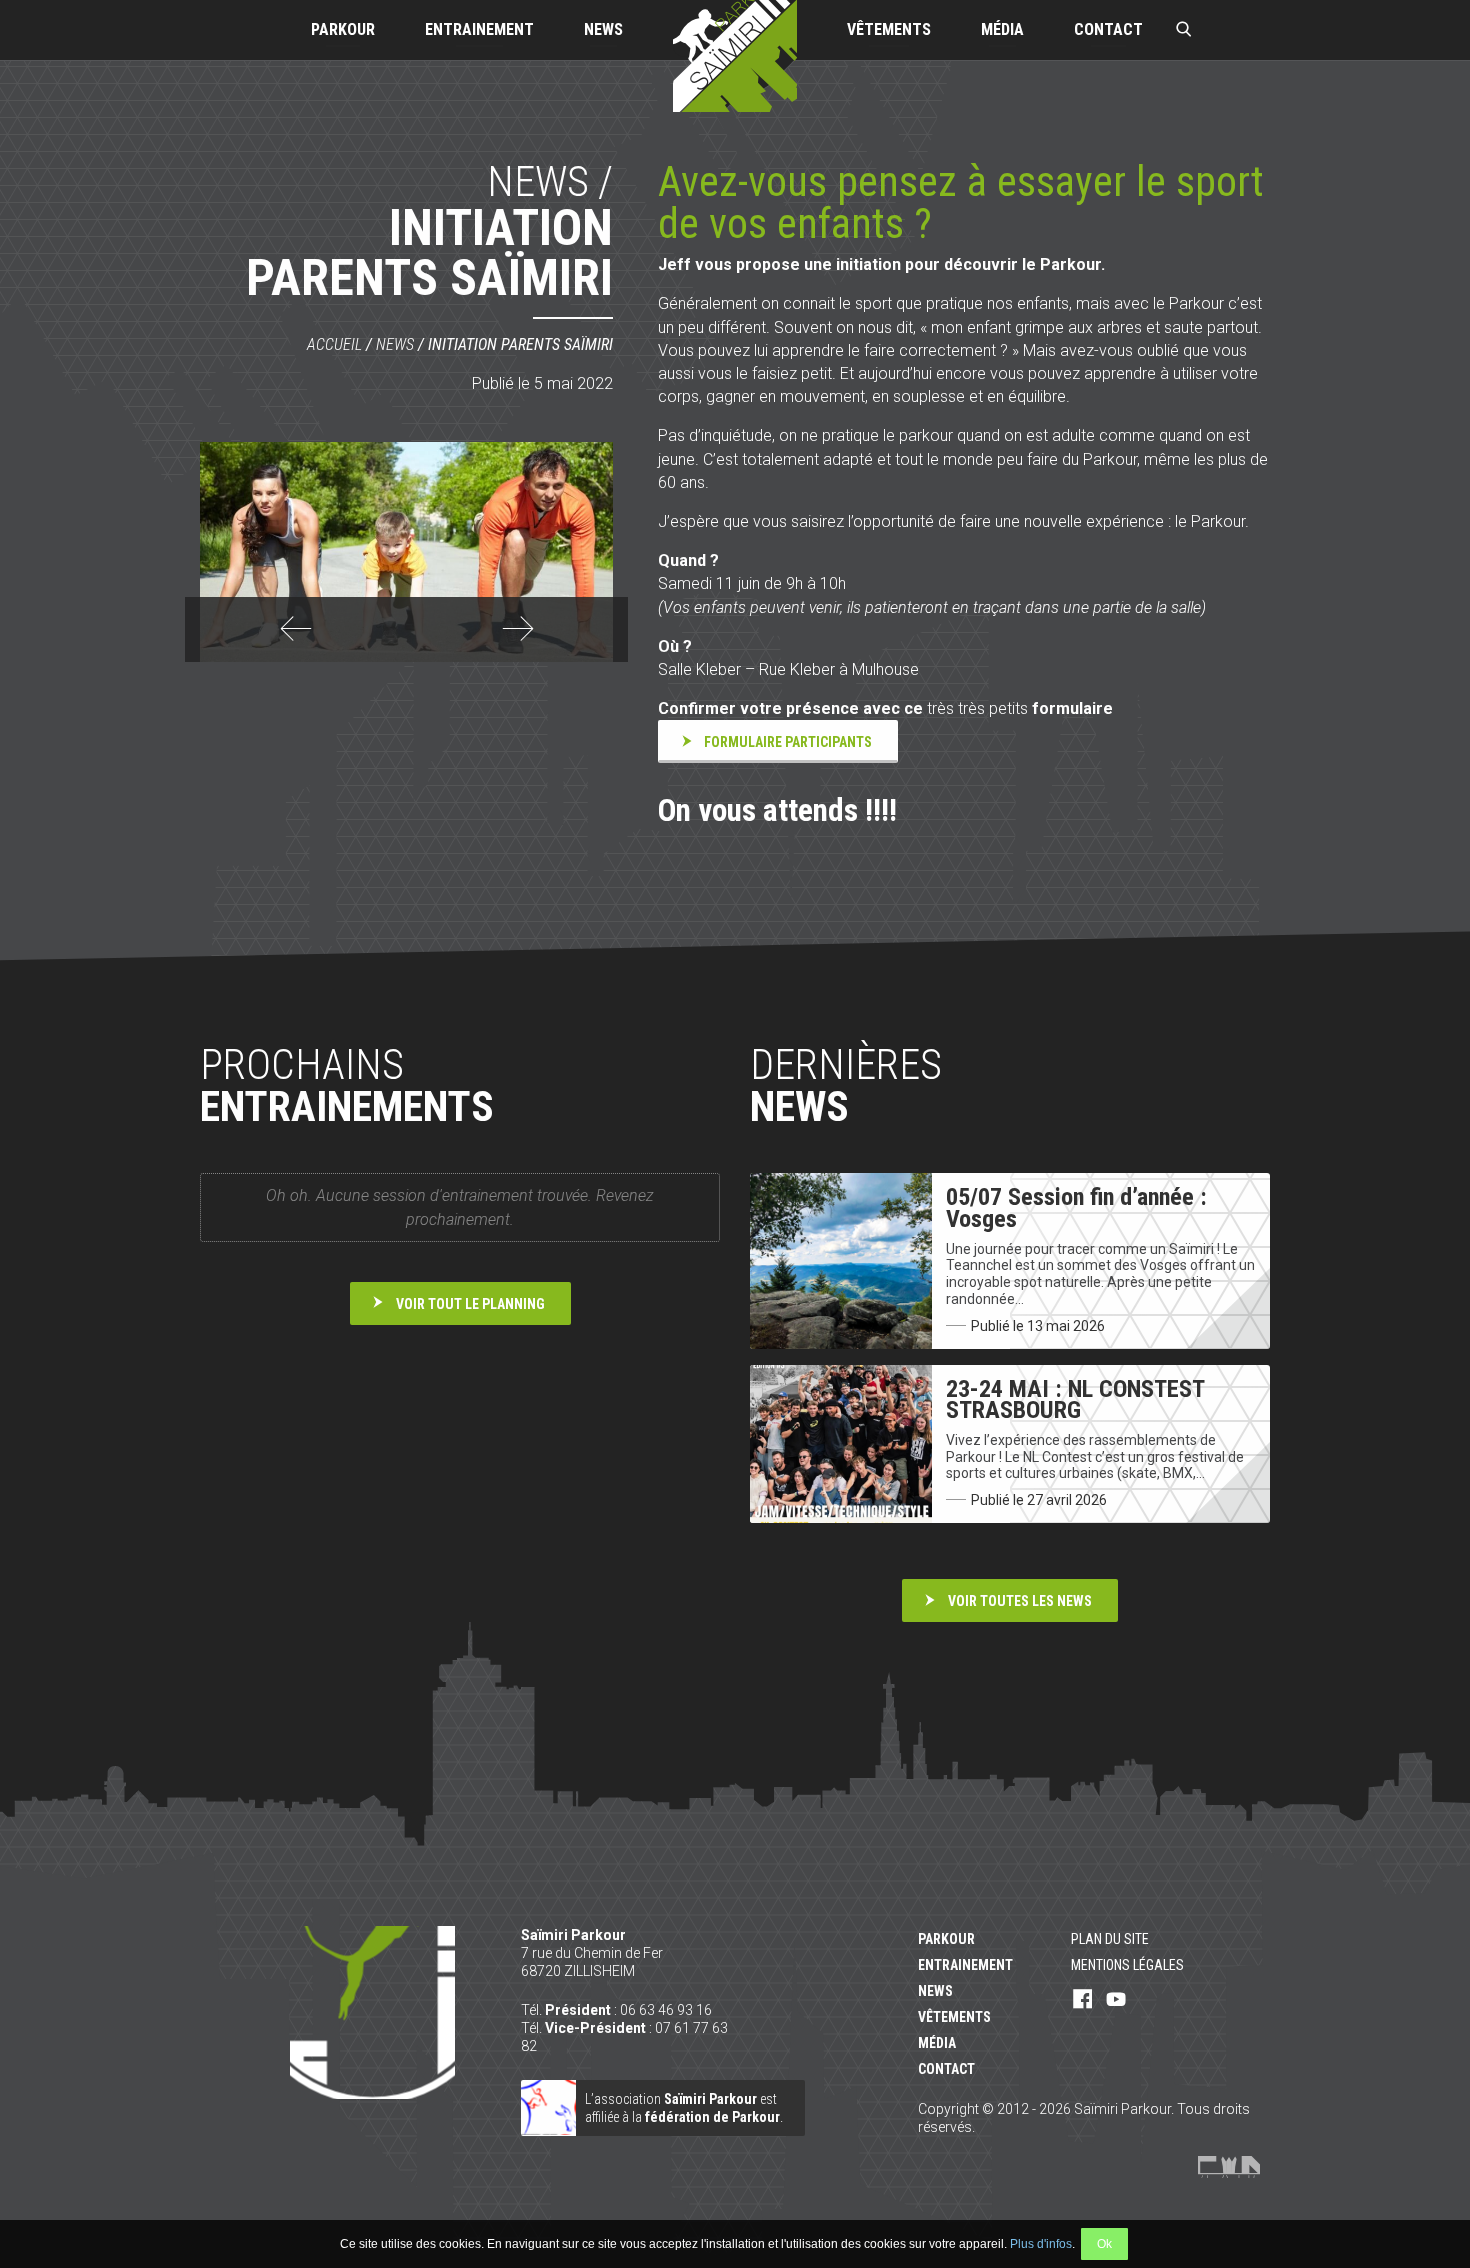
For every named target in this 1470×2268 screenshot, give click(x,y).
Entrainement (479, 29)
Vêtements (889, 29)
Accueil (334, 344)
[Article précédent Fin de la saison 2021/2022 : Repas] (296, 639)
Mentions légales (1127, 1965)
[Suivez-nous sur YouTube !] (1116, 2000)
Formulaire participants (788, 742)
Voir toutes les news (1020, 1601)
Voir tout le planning (470, 1304)
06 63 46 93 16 (666, 2010)
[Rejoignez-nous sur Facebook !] (1083, 2000)
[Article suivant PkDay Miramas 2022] (518, 639)
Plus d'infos (1041, 2244)
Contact (1108, 29)
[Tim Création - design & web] (1229, 2167)
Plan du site (1110, 1939)
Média (1002, 29)
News (603, 29)
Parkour (343, 29)
